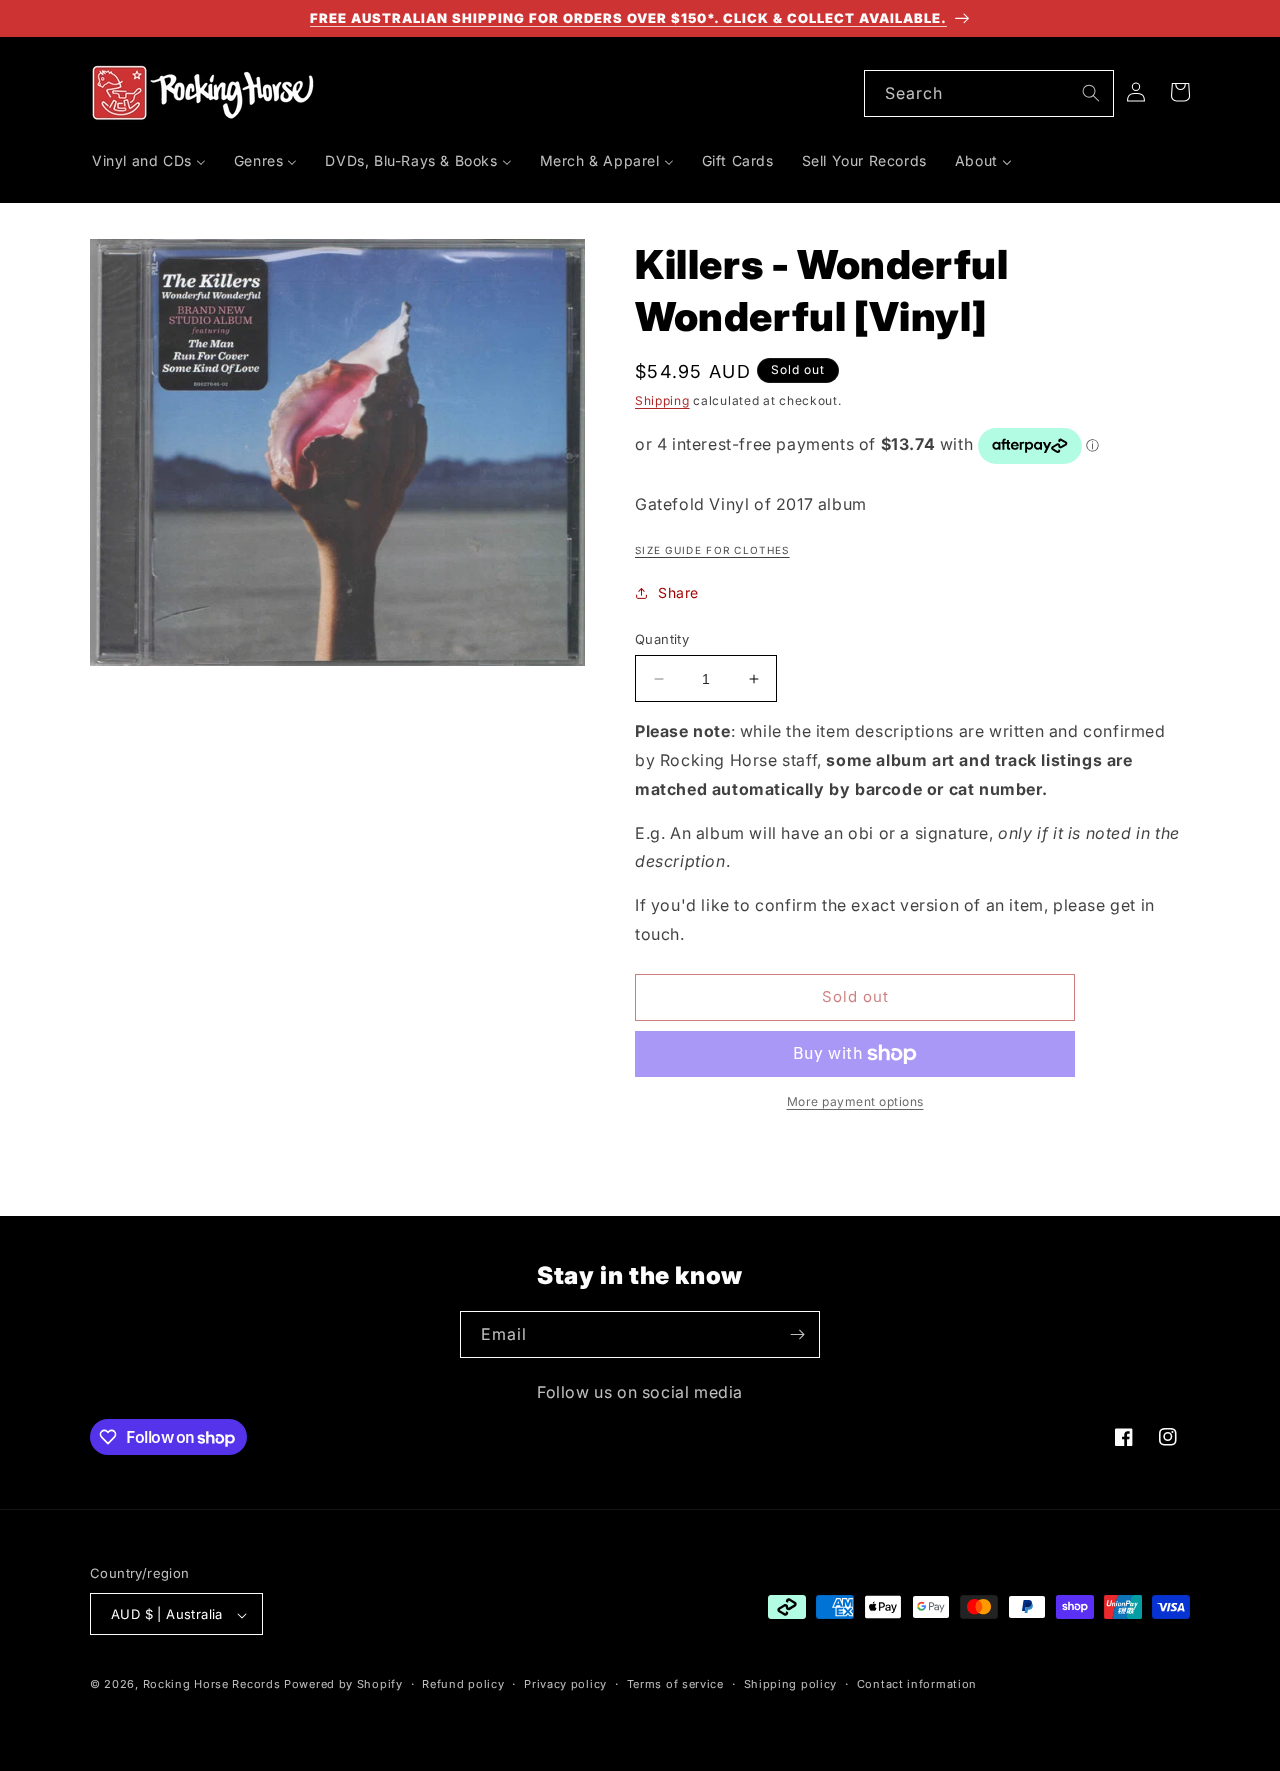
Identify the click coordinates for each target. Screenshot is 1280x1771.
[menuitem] (149, 161)
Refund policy (463, 1684)
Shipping (662, 400)
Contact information (917, 1684)
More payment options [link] (855, 1101)
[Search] (1091, 93)
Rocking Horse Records (212, 1685)
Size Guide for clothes (712, 550)
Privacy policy (565, 1684)
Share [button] (678, 592)
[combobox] (989, 93)
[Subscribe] (797, 1334)
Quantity (662, 639)
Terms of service (675, 1684)
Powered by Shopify (343, 1685)
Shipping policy (791, 1684)
